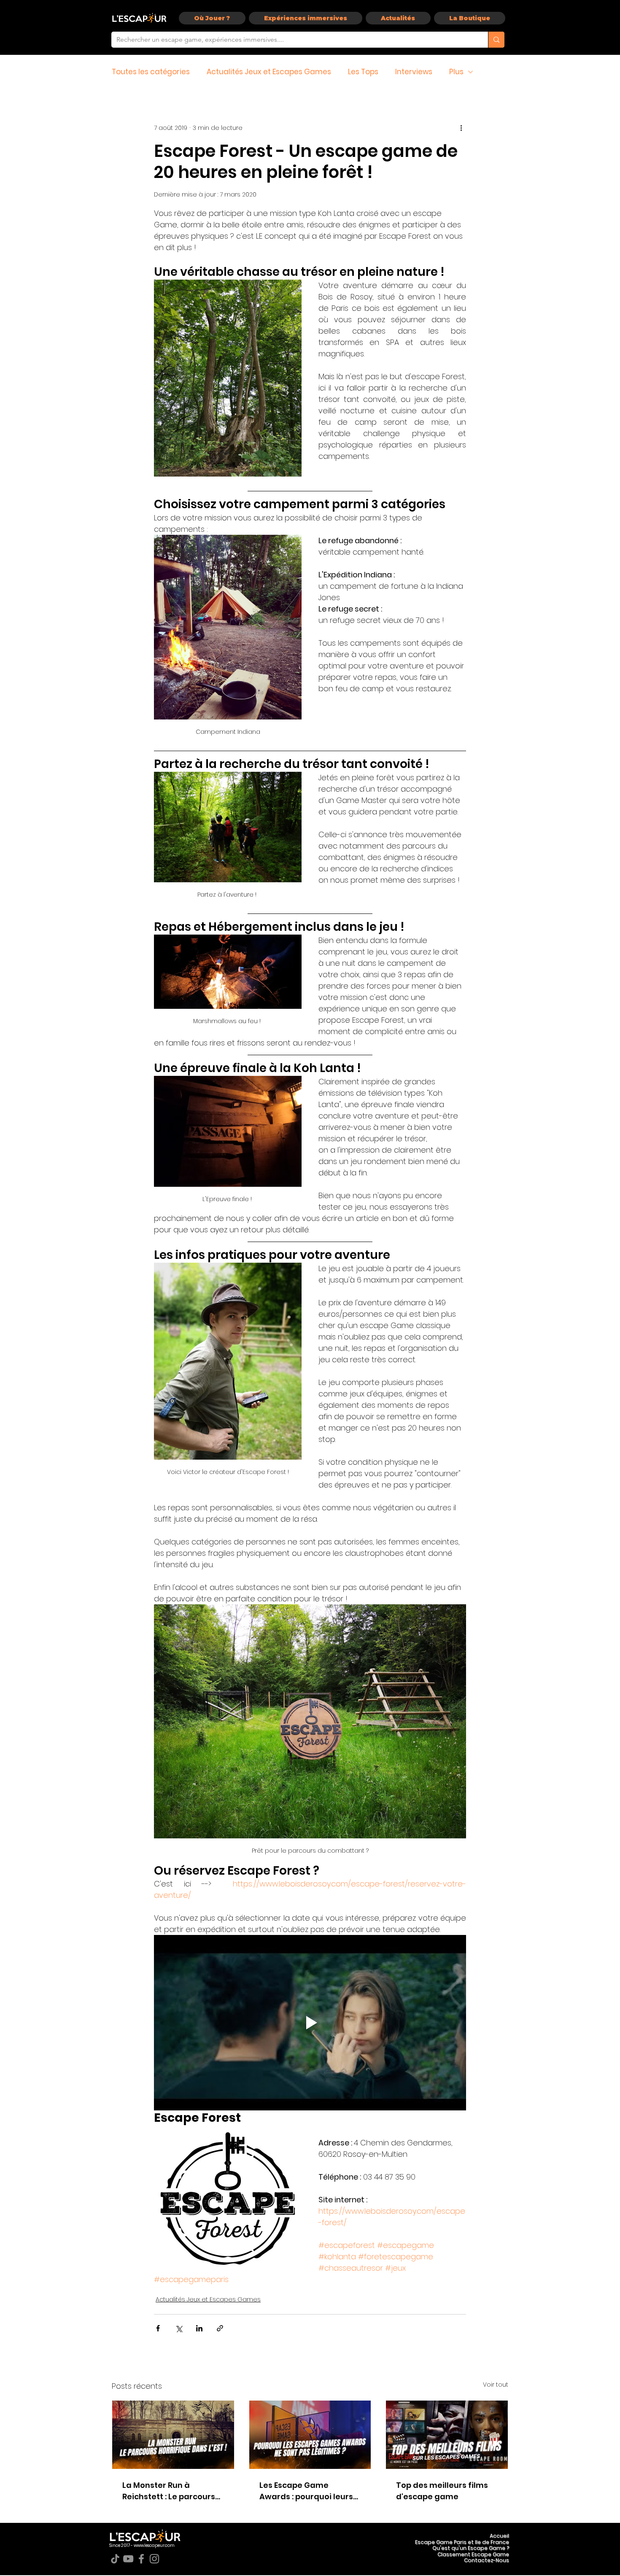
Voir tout (496, 2385)
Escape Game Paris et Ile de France (462, 2542)
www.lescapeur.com (154, 2545)
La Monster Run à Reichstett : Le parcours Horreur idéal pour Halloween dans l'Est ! (169, 2491)
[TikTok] (115, 2559)
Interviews (414, 72)
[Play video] (310, 2023)
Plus (456, 72)
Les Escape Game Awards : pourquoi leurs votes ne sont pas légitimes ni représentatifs (306, 2491)
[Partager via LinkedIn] (199, 2328)
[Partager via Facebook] (158, 2328)
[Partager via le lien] (220, 2328)
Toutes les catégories (151, 72)
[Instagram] (154, 2559)
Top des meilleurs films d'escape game (442, 2491)
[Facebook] (141, 2559)
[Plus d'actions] (461, 128)
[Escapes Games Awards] (310, 2435)
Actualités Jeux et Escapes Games (269, 72)
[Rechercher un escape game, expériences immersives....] (496, 40)
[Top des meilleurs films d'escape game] (447, 2435)
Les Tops (363, 72)
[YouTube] (128, 2559)
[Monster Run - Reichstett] (173, 2435)
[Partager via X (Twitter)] (179, 2328)
